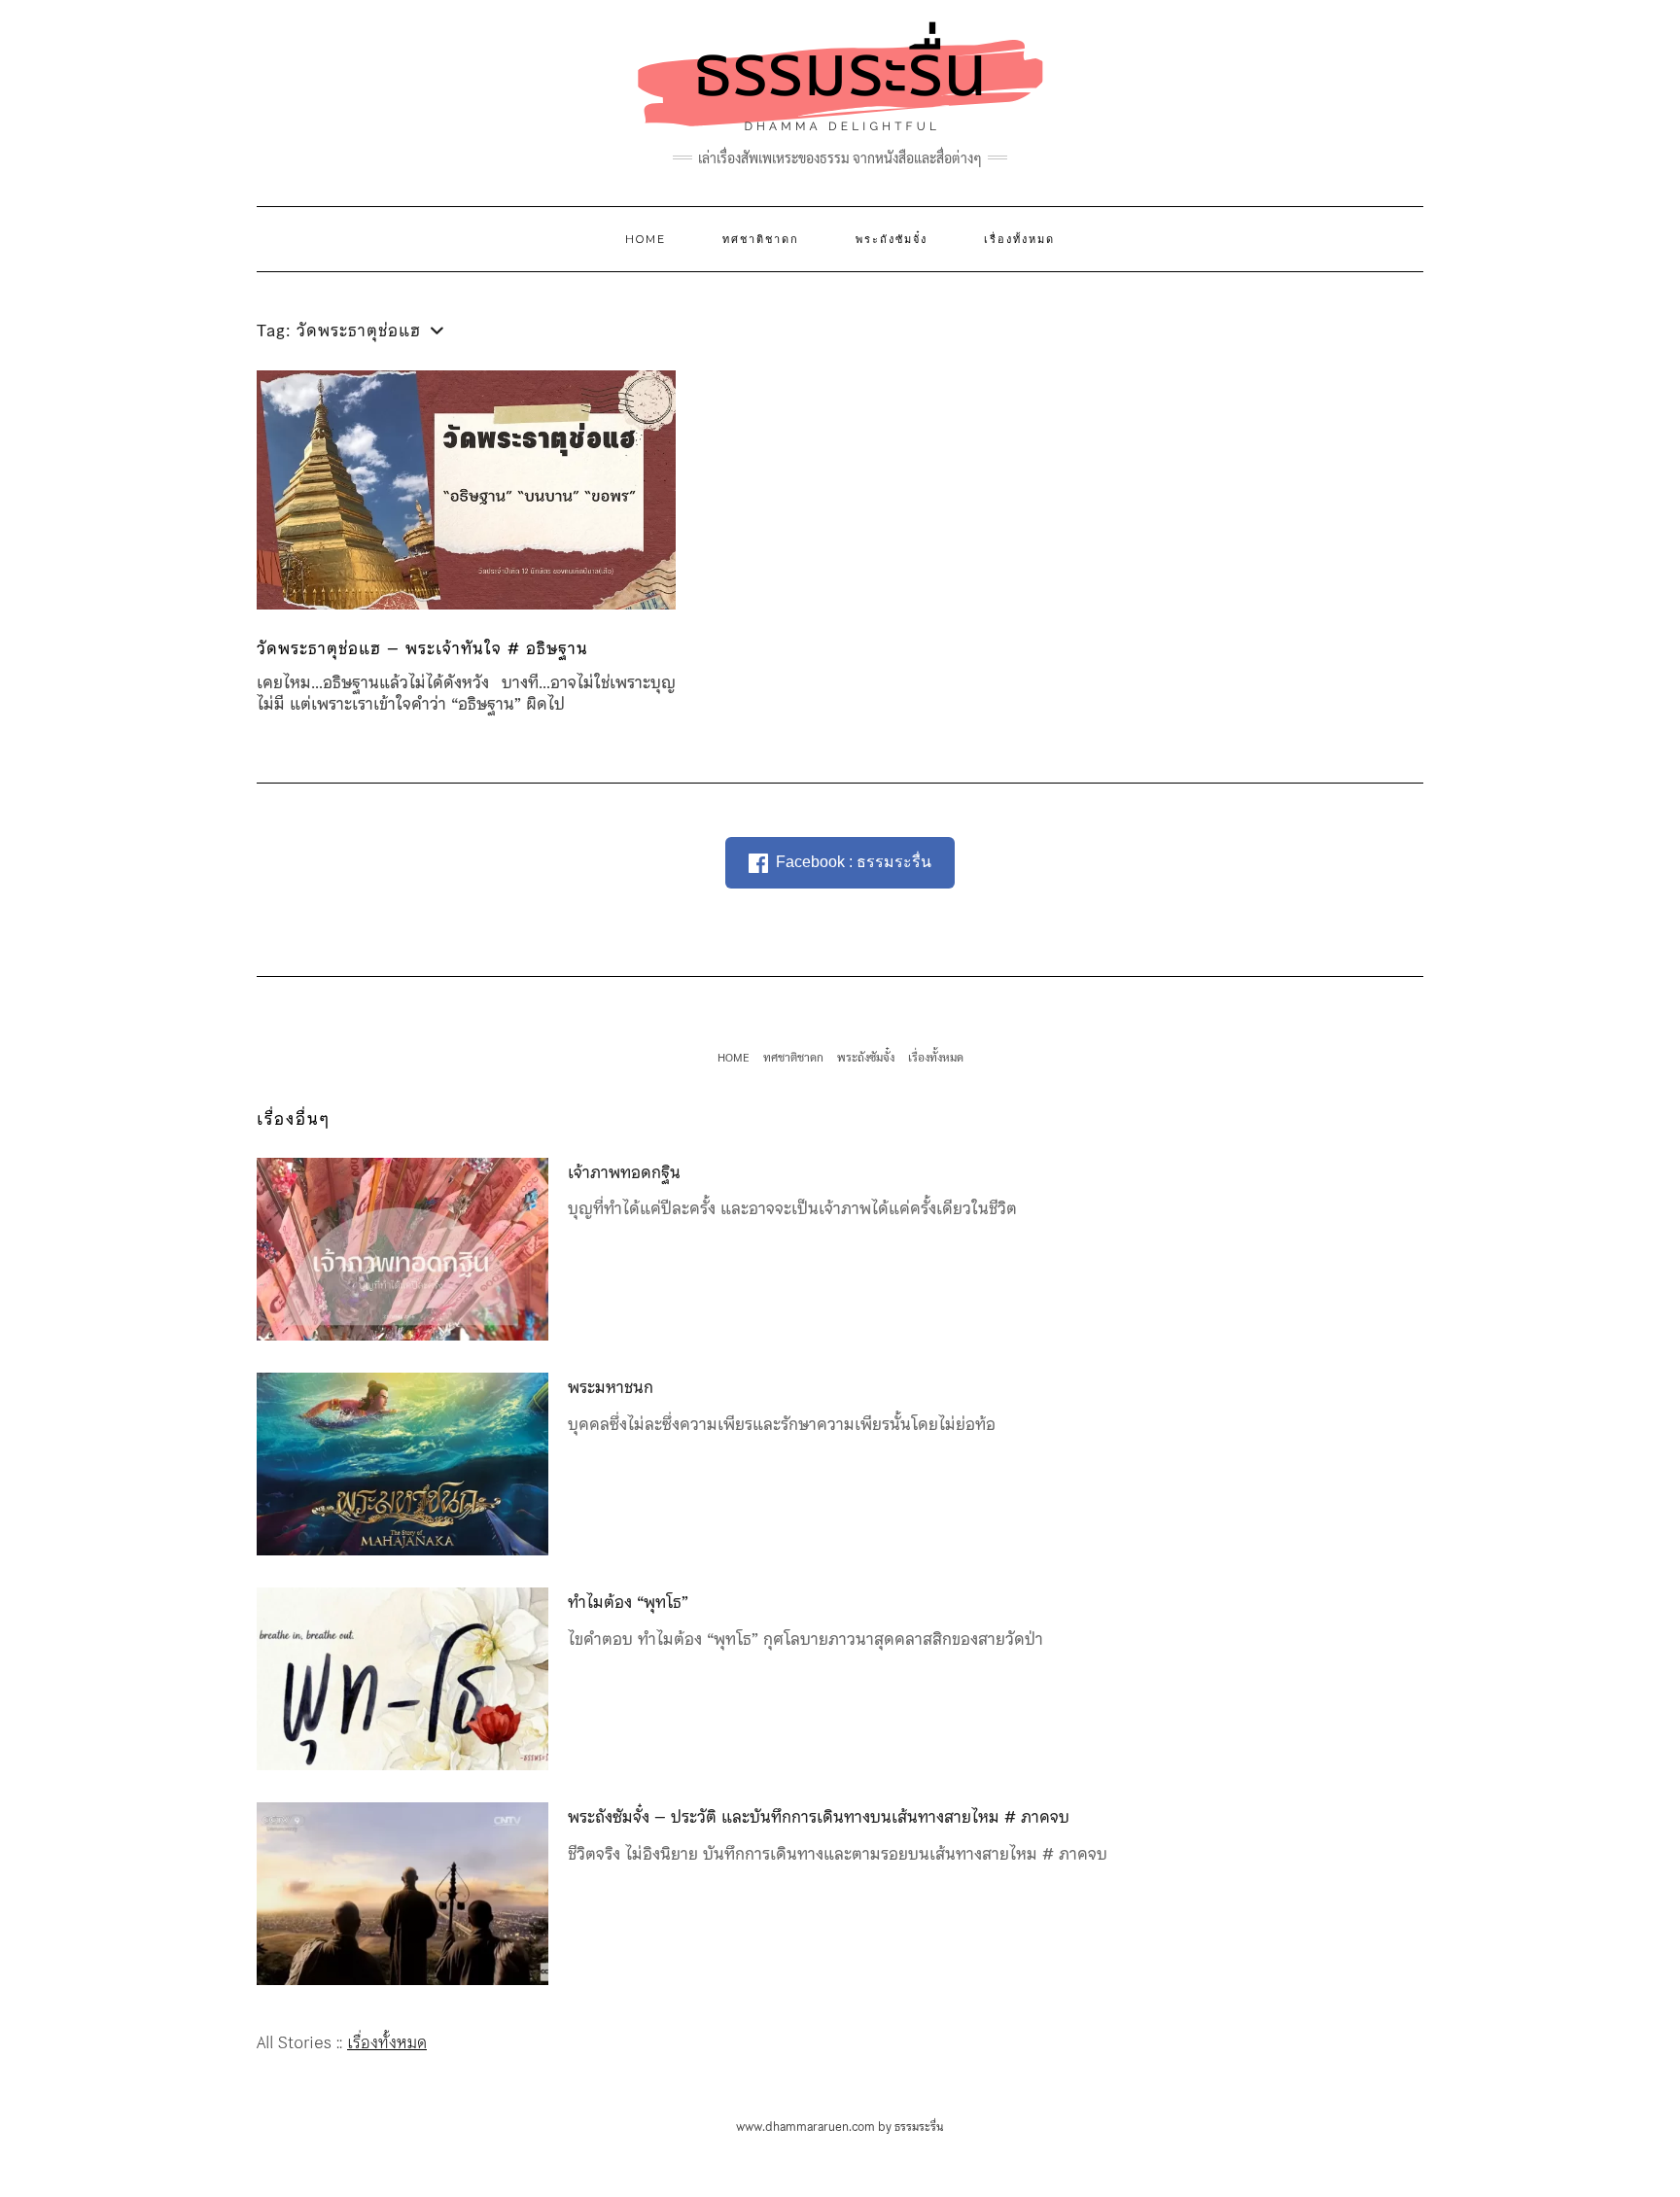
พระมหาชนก (611, 1387)
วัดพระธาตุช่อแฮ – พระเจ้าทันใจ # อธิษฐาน (422, 648)
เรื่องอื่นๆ (294, 1119)
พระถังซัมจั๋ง (892, 239)
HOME (646, 239)
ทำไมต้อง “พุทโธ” (628, 1602)
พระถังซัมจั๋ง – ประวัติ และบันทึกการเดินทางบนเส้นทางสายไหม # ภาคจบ (819, 1817)
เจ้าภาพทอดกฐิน (624, 1172)
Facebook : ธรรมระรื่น (854, 862)
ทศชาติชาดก (761, 239)
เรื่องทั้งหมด (1019, 239)
